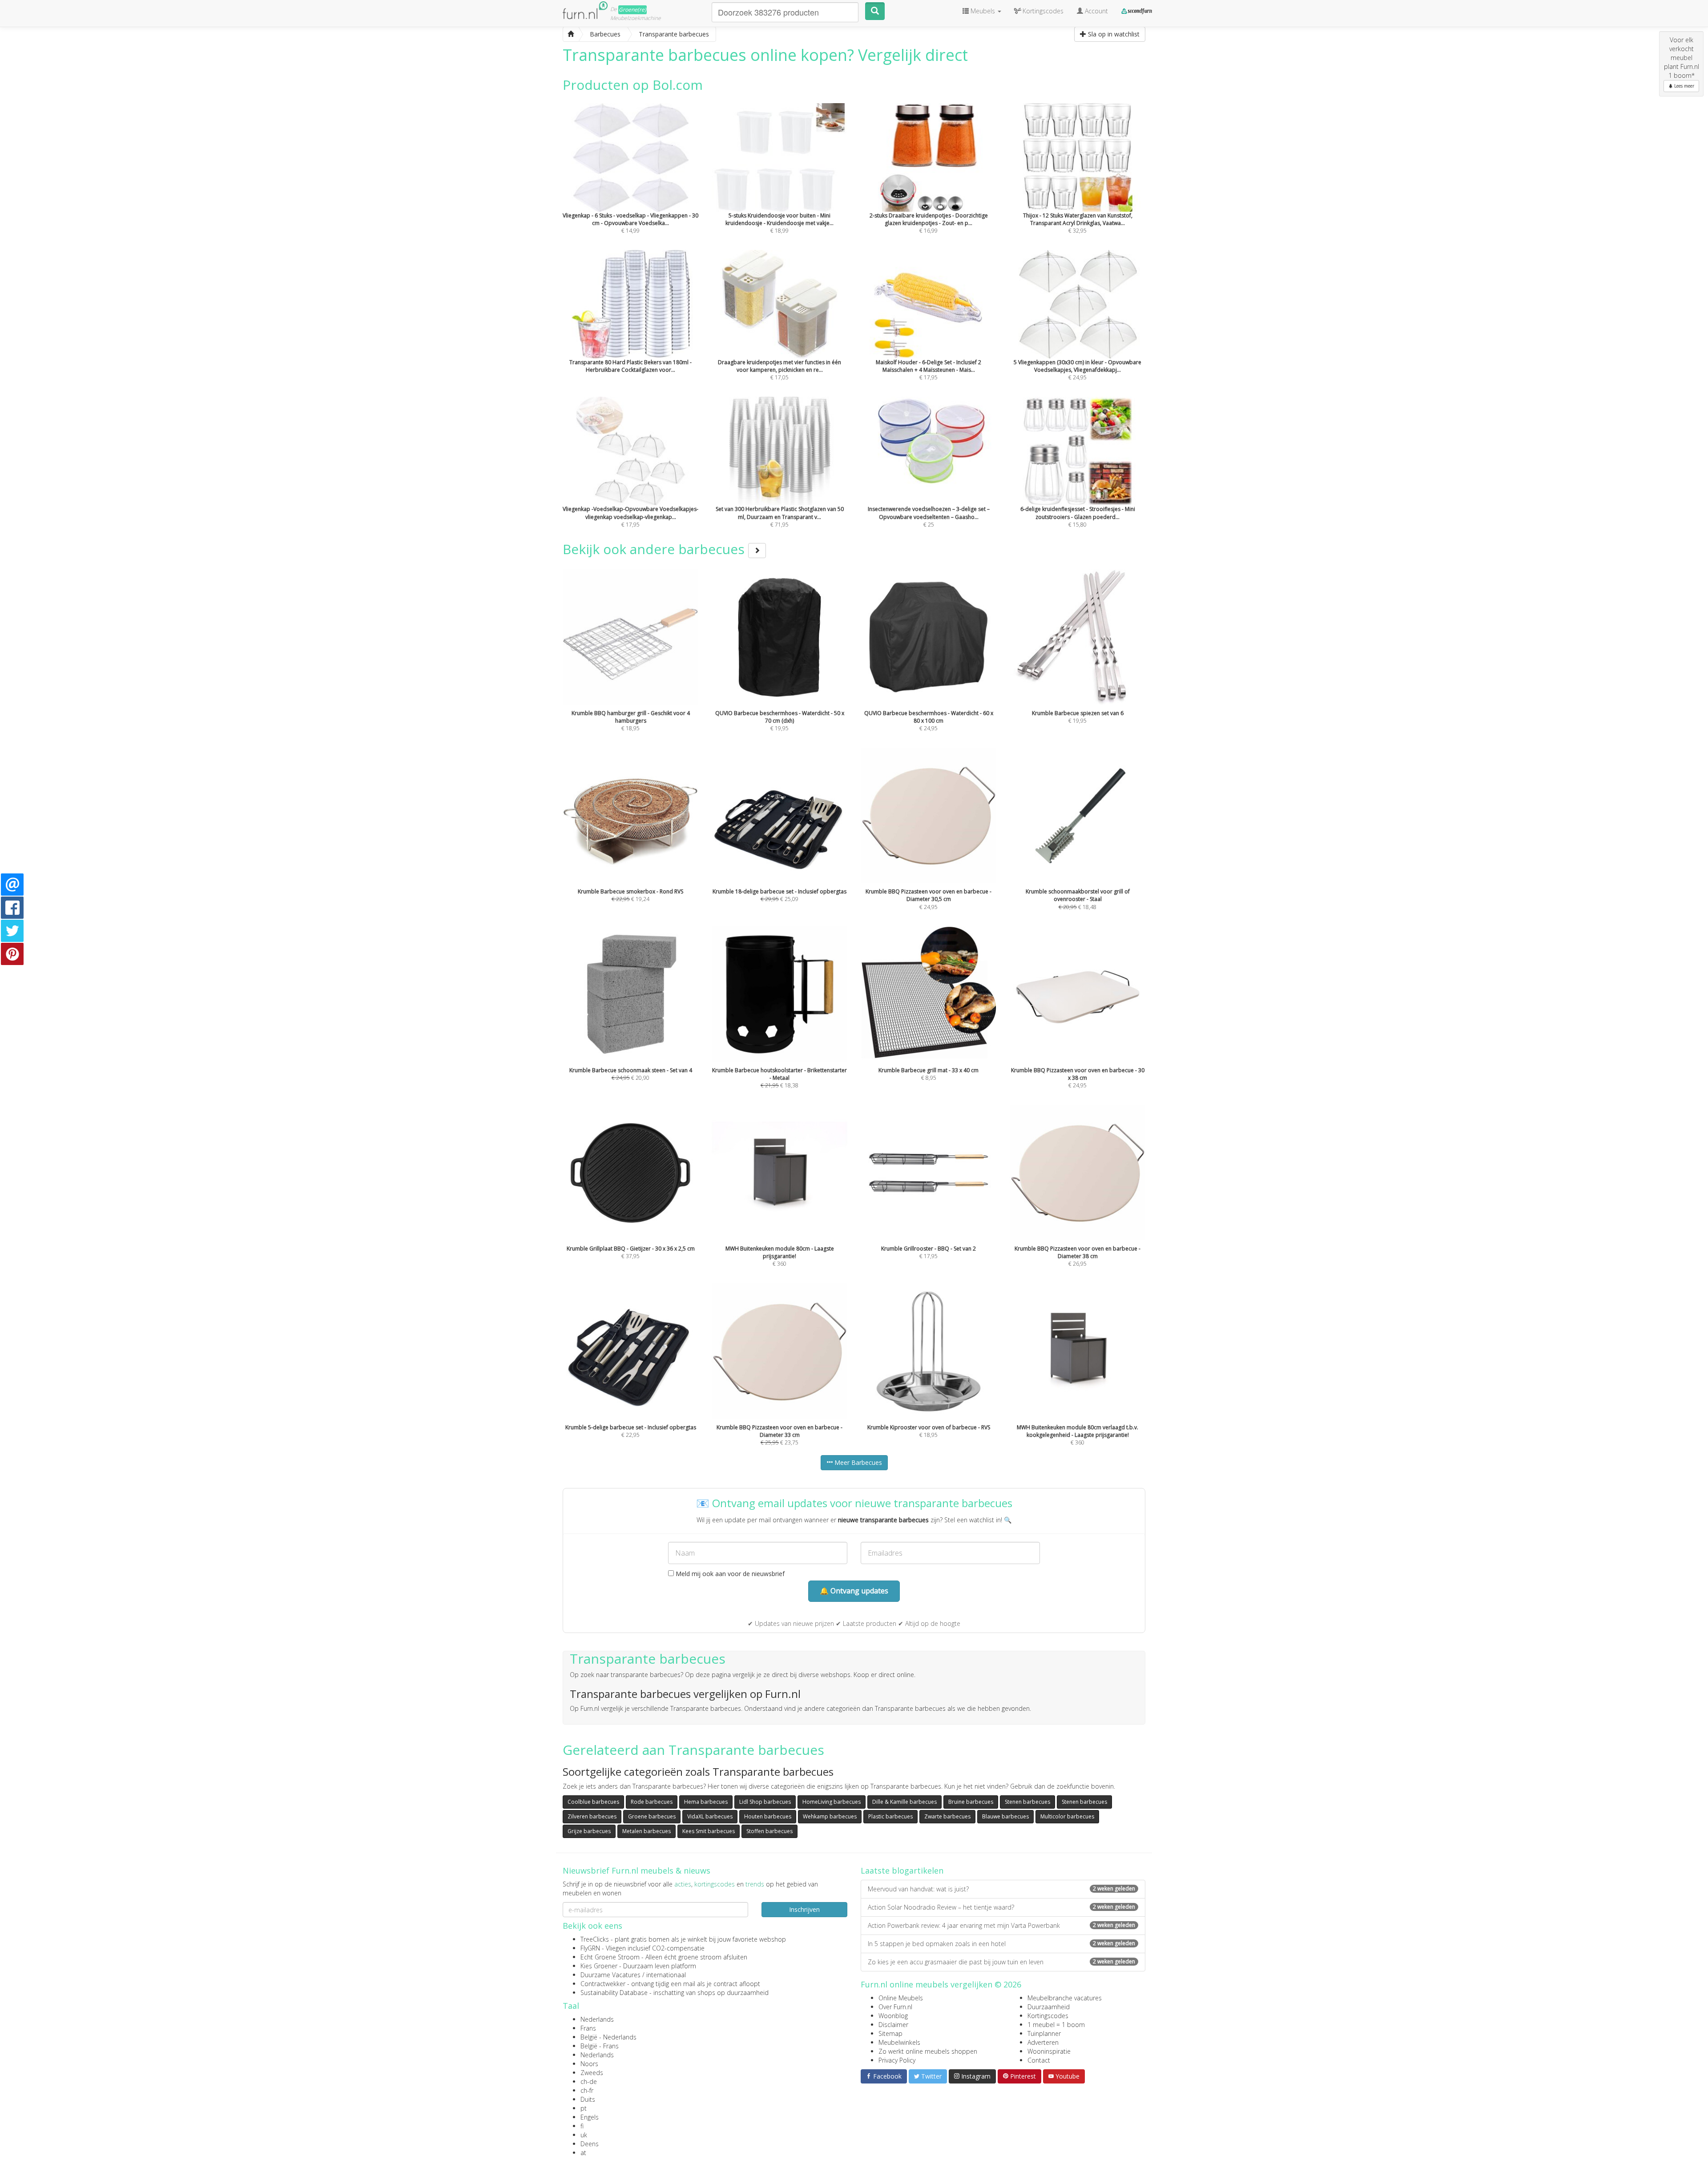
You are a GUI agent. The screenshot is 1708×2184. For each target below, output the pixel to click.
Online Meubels (901, 1998)
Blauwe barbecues (1005, 1816)
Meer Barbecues (857, 1462)
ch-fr (587, 2090)
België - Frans (600, 2046)
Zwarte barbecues (947, 1816)
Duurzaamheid (1049, 2007)
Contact (1039, 2060)
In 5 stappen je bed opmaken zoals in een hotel (1001, 1944)
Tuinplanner (1044, 2033)
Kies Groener (599, 1966)
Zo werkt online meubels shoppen (928, 2051)
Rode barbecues (652, 1802)
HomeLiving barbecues (832, 1802)
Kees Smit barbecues (709, 1831)
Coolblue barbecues (593, 1802)
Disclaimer (893, 2025)
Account (1096, 11)
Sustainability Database (614, 1993)
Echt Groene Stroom (610, 1957)
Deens (590, 2144)
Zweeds (592, 2073)
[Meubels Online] (571, 34)
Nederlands (597, 2019)
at (583, 2153)
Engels (590, 2117)
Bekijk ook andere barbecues (655, 549)
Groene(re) (632, 10)
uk (584, 2135)
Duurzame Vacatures (610, 1975)
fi (582, 2126)
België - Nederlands (608, 2037)
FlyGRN (590, 1948)
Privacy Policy (897, 2060)
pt (584, 2108)
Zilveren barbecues (592, 1816)
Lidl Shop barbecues (765, 1802)
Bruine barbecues (971, 1802)
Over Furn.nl (895, 2007)
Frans (588, 2028)
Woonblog (893, 2016)
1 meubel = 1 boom (1056, 2025)
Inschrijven (804, 1909)
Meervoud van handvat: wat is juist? (1001, 1889)
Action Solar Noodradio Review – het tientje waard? (1001, 1907)
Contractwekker (603, 1984)
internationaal (666, 1975)
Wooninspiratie (1049, 2051)
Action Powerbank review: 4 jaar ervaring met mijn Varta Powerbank (1001, 1925)
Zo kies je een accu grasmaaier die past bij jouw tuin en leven (1001, 1962)
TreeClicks (595, 1939)
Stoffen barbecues (769, 1831)
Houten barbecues (768, 1816)
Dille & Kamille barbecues (904, 1802)
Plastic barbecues (890, 1816)
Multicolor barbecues (1067, 1816)
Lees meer (1684, 86)
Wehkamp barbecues (830, 1816)
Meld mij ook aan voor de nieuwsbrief (729, 1574)
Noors (589, 2064)
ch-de (589, 2081)
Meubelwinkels (899, 2042)
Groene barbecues (652, 1816)
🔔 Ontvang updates (854, 1591)
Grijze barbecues (589, 1831)
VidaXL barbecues (710, 1816)
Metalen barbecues (647, 1831)
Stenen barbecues (1027, 1802)
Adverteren (1043, 2042)
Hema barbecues (706, 1802)
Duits (588, 2099)
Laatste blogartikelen (902, 1870)
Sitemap (890, 2033)
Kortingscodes (1048, 2016)
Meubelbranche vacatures (1065, 1998)
